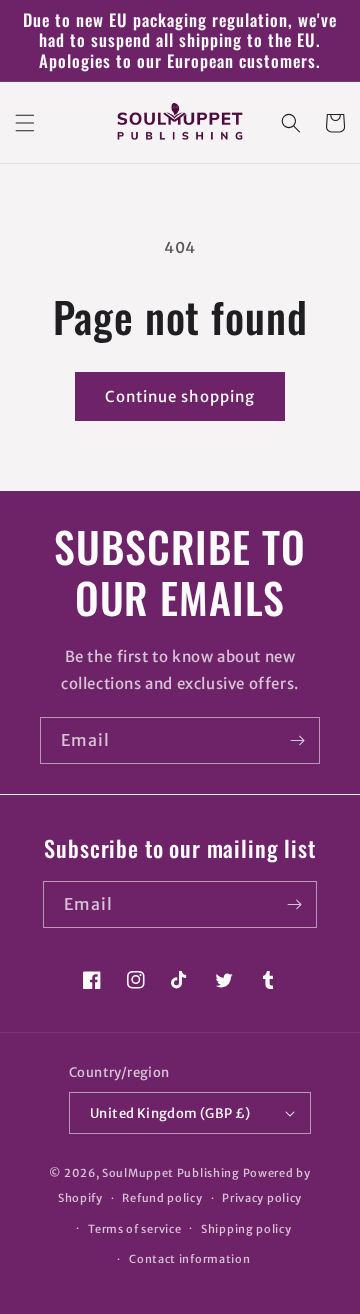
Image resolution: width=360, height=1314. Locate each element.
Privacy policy (262, 1198)
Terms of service (134, 1229)
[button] (25, 123)
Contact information (189, 1259)
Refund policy (162, 1198)
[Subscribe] (297, 740)
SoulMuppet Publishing (171, 1173)
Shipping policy (246, 1229)
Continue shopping (180, 396)
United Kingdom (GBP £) (170, 1113)
